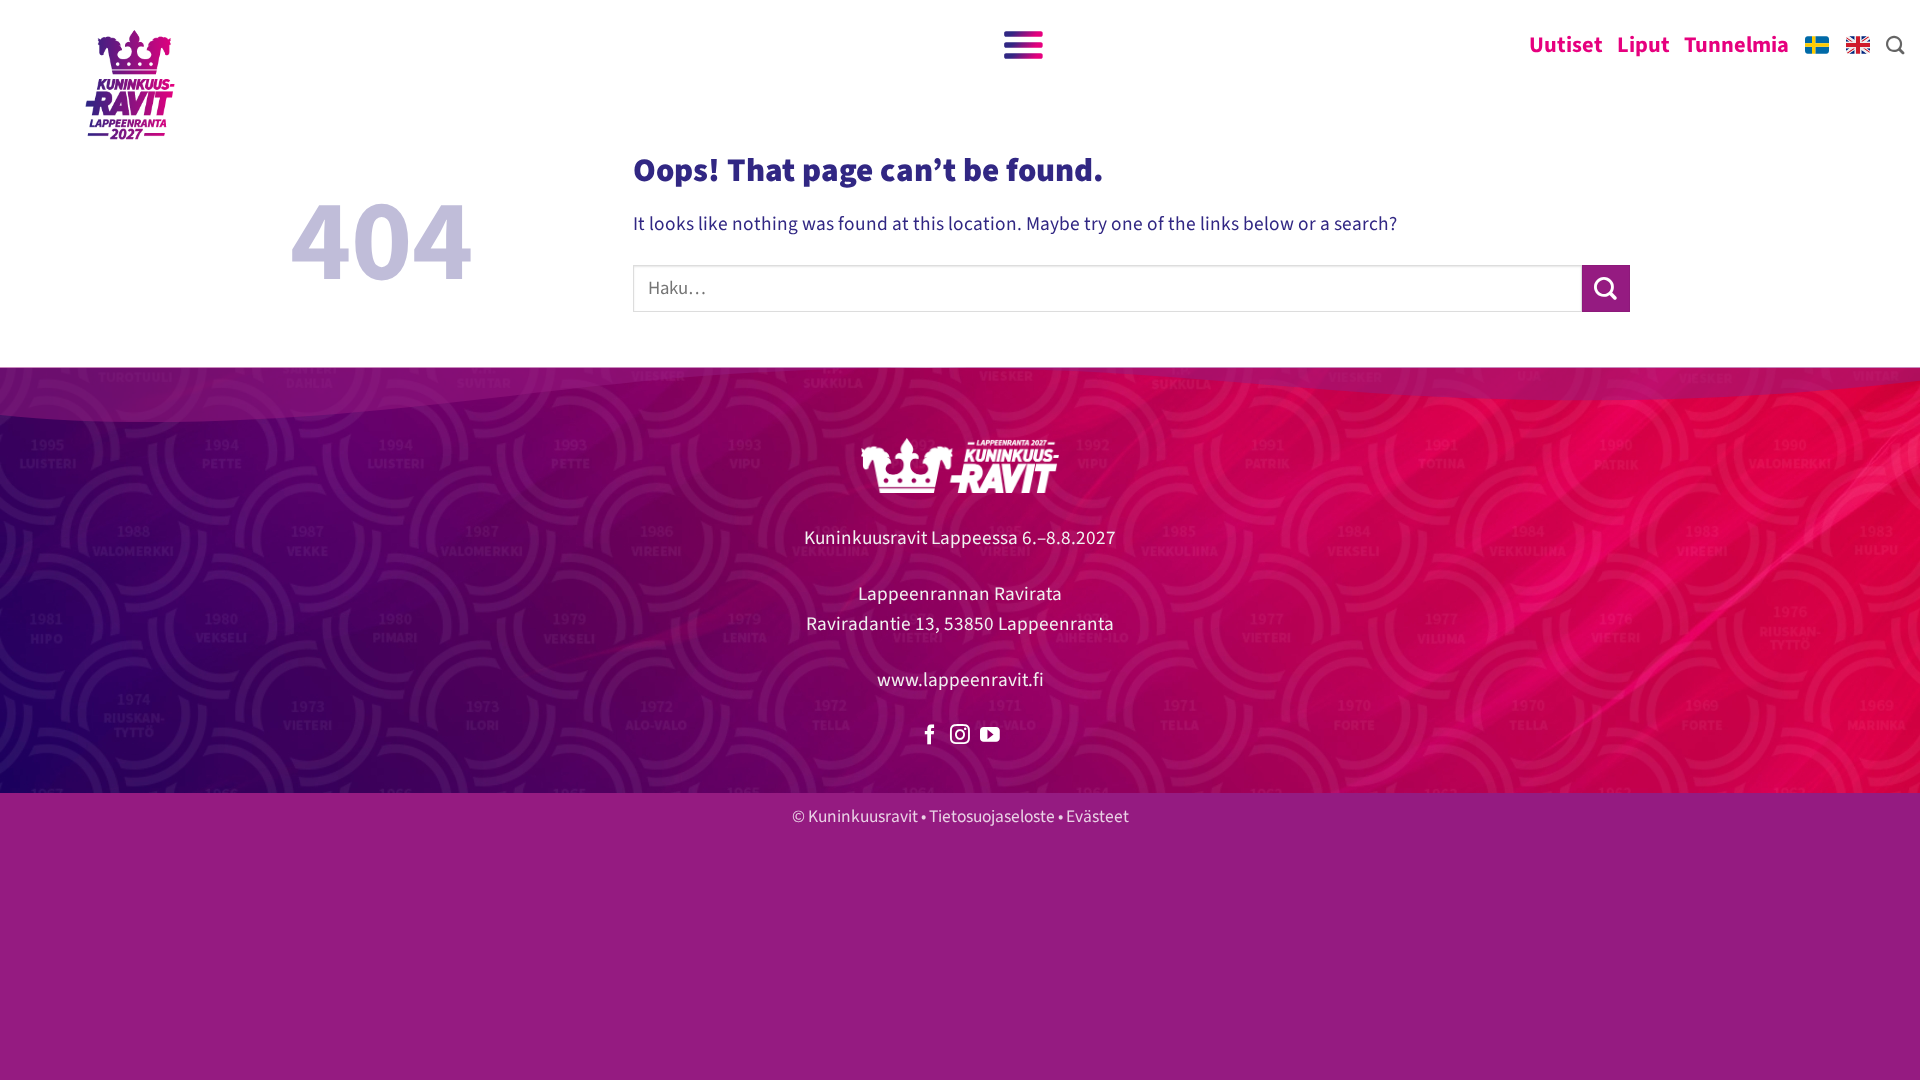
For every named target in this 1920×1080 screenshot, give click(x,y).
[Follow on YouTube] (990, 736)
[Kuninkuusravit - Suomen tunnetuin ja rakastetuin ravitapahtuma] (130, 85)
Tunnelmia (1736, 45)
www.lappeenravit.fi (960, 680)
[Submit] (1606, 288)
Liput (1643, 45)
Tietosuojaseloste (992, 816)
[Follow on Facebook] (930, 736)
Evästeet (1097, 816)
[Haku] (1895, 45)
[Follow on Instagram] (960, 736)
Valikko (1021, 45)
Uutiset (1566, 45)
